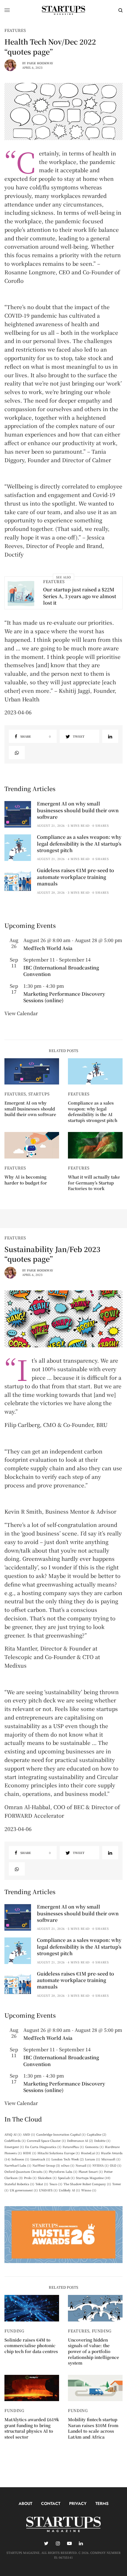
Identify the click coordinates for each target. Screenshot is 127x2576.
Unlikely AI (69, 2190)
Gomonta (94, 2147)
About (25, 2503)
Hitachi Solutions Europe (59, 2153)
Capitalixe (97, 2134)
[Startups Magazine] (63, 10)
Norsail (83, 2165)
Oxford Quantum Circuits (26, 2171)
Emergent (14, 2147)
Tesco (56, 2184)
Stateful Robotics (19, 2184)
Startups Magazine (93, 2178)
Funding (14, 2331)
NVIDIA (101, 2165)
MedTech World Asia (48, 948)
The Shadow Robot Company (87, 2184)
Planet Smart (91, 2171)
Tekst (42, 2184)
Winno (89, 2190)
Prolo (30, 2178)
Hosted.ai (90, 2153)
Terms (102, 2503)
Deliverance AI (80, 2141)
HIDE (30, 2153)
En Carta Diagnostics (43, 2147)
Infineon (20, 2159)
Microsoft (111, 2159)
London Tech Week (68, 2159)
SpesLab (66, 2178)
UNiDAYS (48, 2190)
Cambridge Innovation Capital (61, 2134)
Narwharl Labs (18, 2165)
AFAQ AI (13, 2134)
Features (15, 30)
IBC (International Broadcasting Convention (61, 971)
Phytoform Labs (63, 2171)
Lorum (93, 2159)
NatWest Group (46, 2165)
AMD (29, 2134)
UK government (24, 2190)
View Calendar (21, 1013)
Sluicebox (47, 2178)
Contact (51, 2503)
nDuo (68, 2165)
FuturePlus (73, 2147)
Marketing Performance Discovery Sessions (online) (64, 997)
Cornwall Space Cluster (46, 2141)
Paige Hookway (40, 63)
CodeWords (15, 2141)
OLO (116, 2165)
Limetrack (40, 2159)
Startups (39, 1094)
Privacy (78, 2503)
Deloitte (102, 2141)
